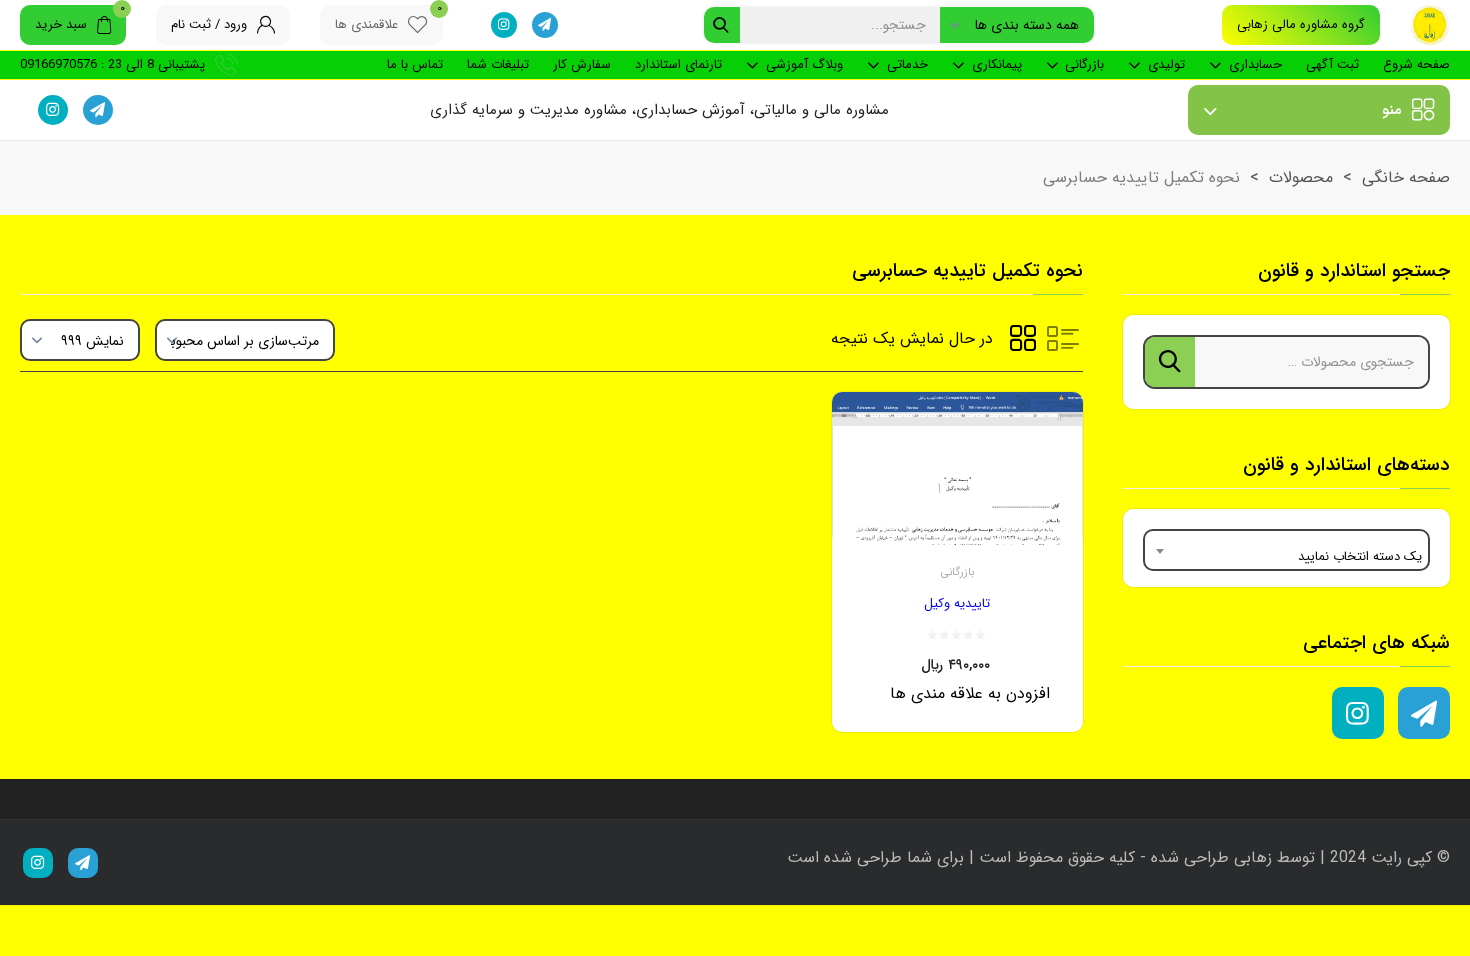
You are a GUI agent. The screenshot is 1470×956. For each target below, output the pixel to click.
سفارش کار (582, 64)
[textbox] (1287, 550)
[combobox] (1287, 550)
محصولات (1301, 177)
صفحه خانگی (1406, 177)
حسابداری (1255, 64)
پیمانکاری (997, 64)
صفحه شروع (1416, 64)
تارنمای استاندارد (678, 64)
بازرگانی (1084, 64)
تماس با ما (415, 64)
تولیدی (1166, 64)
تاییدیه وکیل (957, 603)
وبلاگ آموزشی (804, 64)
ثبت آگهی (1332, 64)
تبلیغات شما (498, 64)
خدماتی (907, 64)
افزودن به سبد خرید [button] (933, 711)
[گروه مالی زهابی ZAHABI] (1430, 25)
